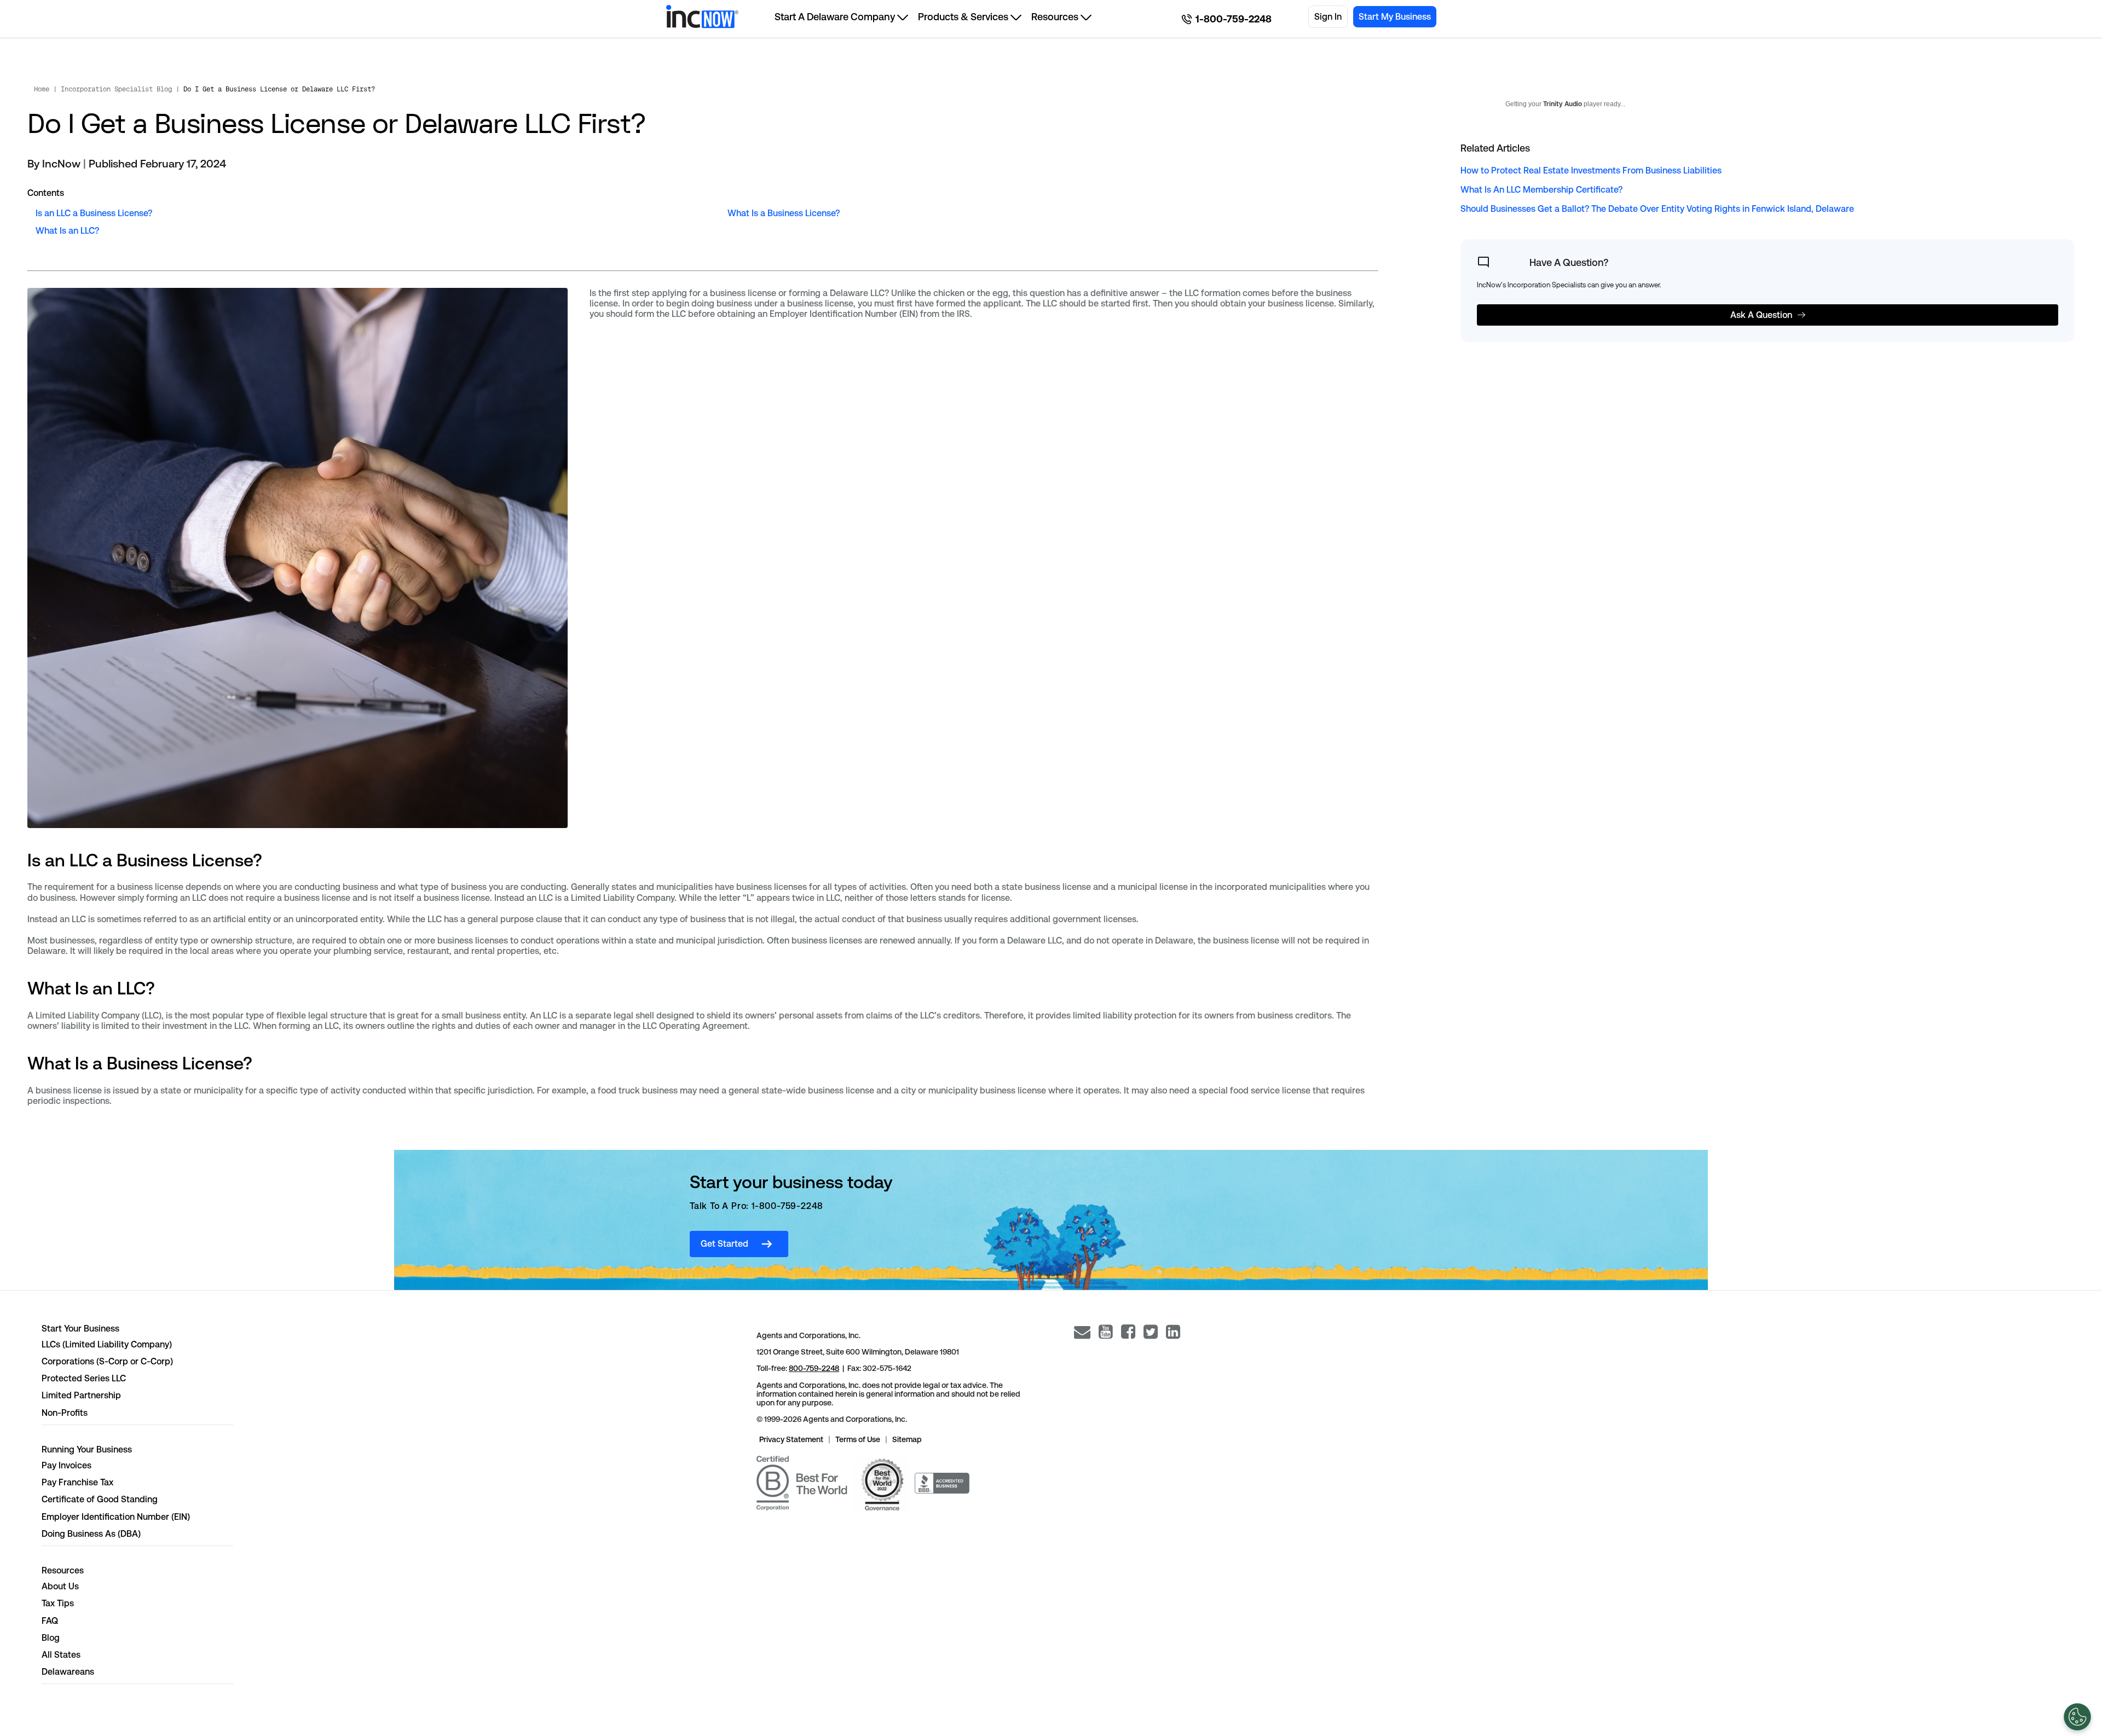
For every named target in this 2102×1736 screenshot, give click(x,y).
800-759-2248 (814, 1368)
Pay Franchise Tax (77, 1482)
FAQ (50, 1621)
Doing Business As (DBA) (91, 1534)
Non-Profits (65, 1413)
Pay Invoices (67, 1465)
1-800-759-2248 (1234, 19)
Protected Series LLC (84, 1378)
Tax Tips (58, 1603)
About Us (60, 1586)
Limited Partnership (81, 1395)
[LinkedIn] (1173, 1332)
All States (61, 1655)
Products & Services (963, 17)
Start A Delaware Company (835, 17)
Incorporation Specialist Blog (116, 89)
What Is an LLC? (67, 231)
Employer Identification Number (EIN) (116, 1517)
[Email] (1082, 1332)
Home (42, 89)
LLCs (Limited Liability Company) (107, 1344)
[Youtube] (1106, 1332)
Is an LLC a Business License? (94, 213)
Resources (1055, 17)
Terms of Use (858, 1439)
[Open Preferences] (2077, 1717)
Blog (51, 1638)
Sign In (1328, 17)
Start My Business (1395, 17)
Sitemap (907, 1439)
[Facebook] (1128, 1332)
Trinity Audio (1563, 104)
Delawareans (68, 1672)
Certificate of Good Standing (100, 1499)
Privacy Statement (791, 1439)
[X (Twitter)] (1151, 1332)
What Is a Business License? (784, 213)
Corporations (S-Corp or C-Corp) (107, 1361)
